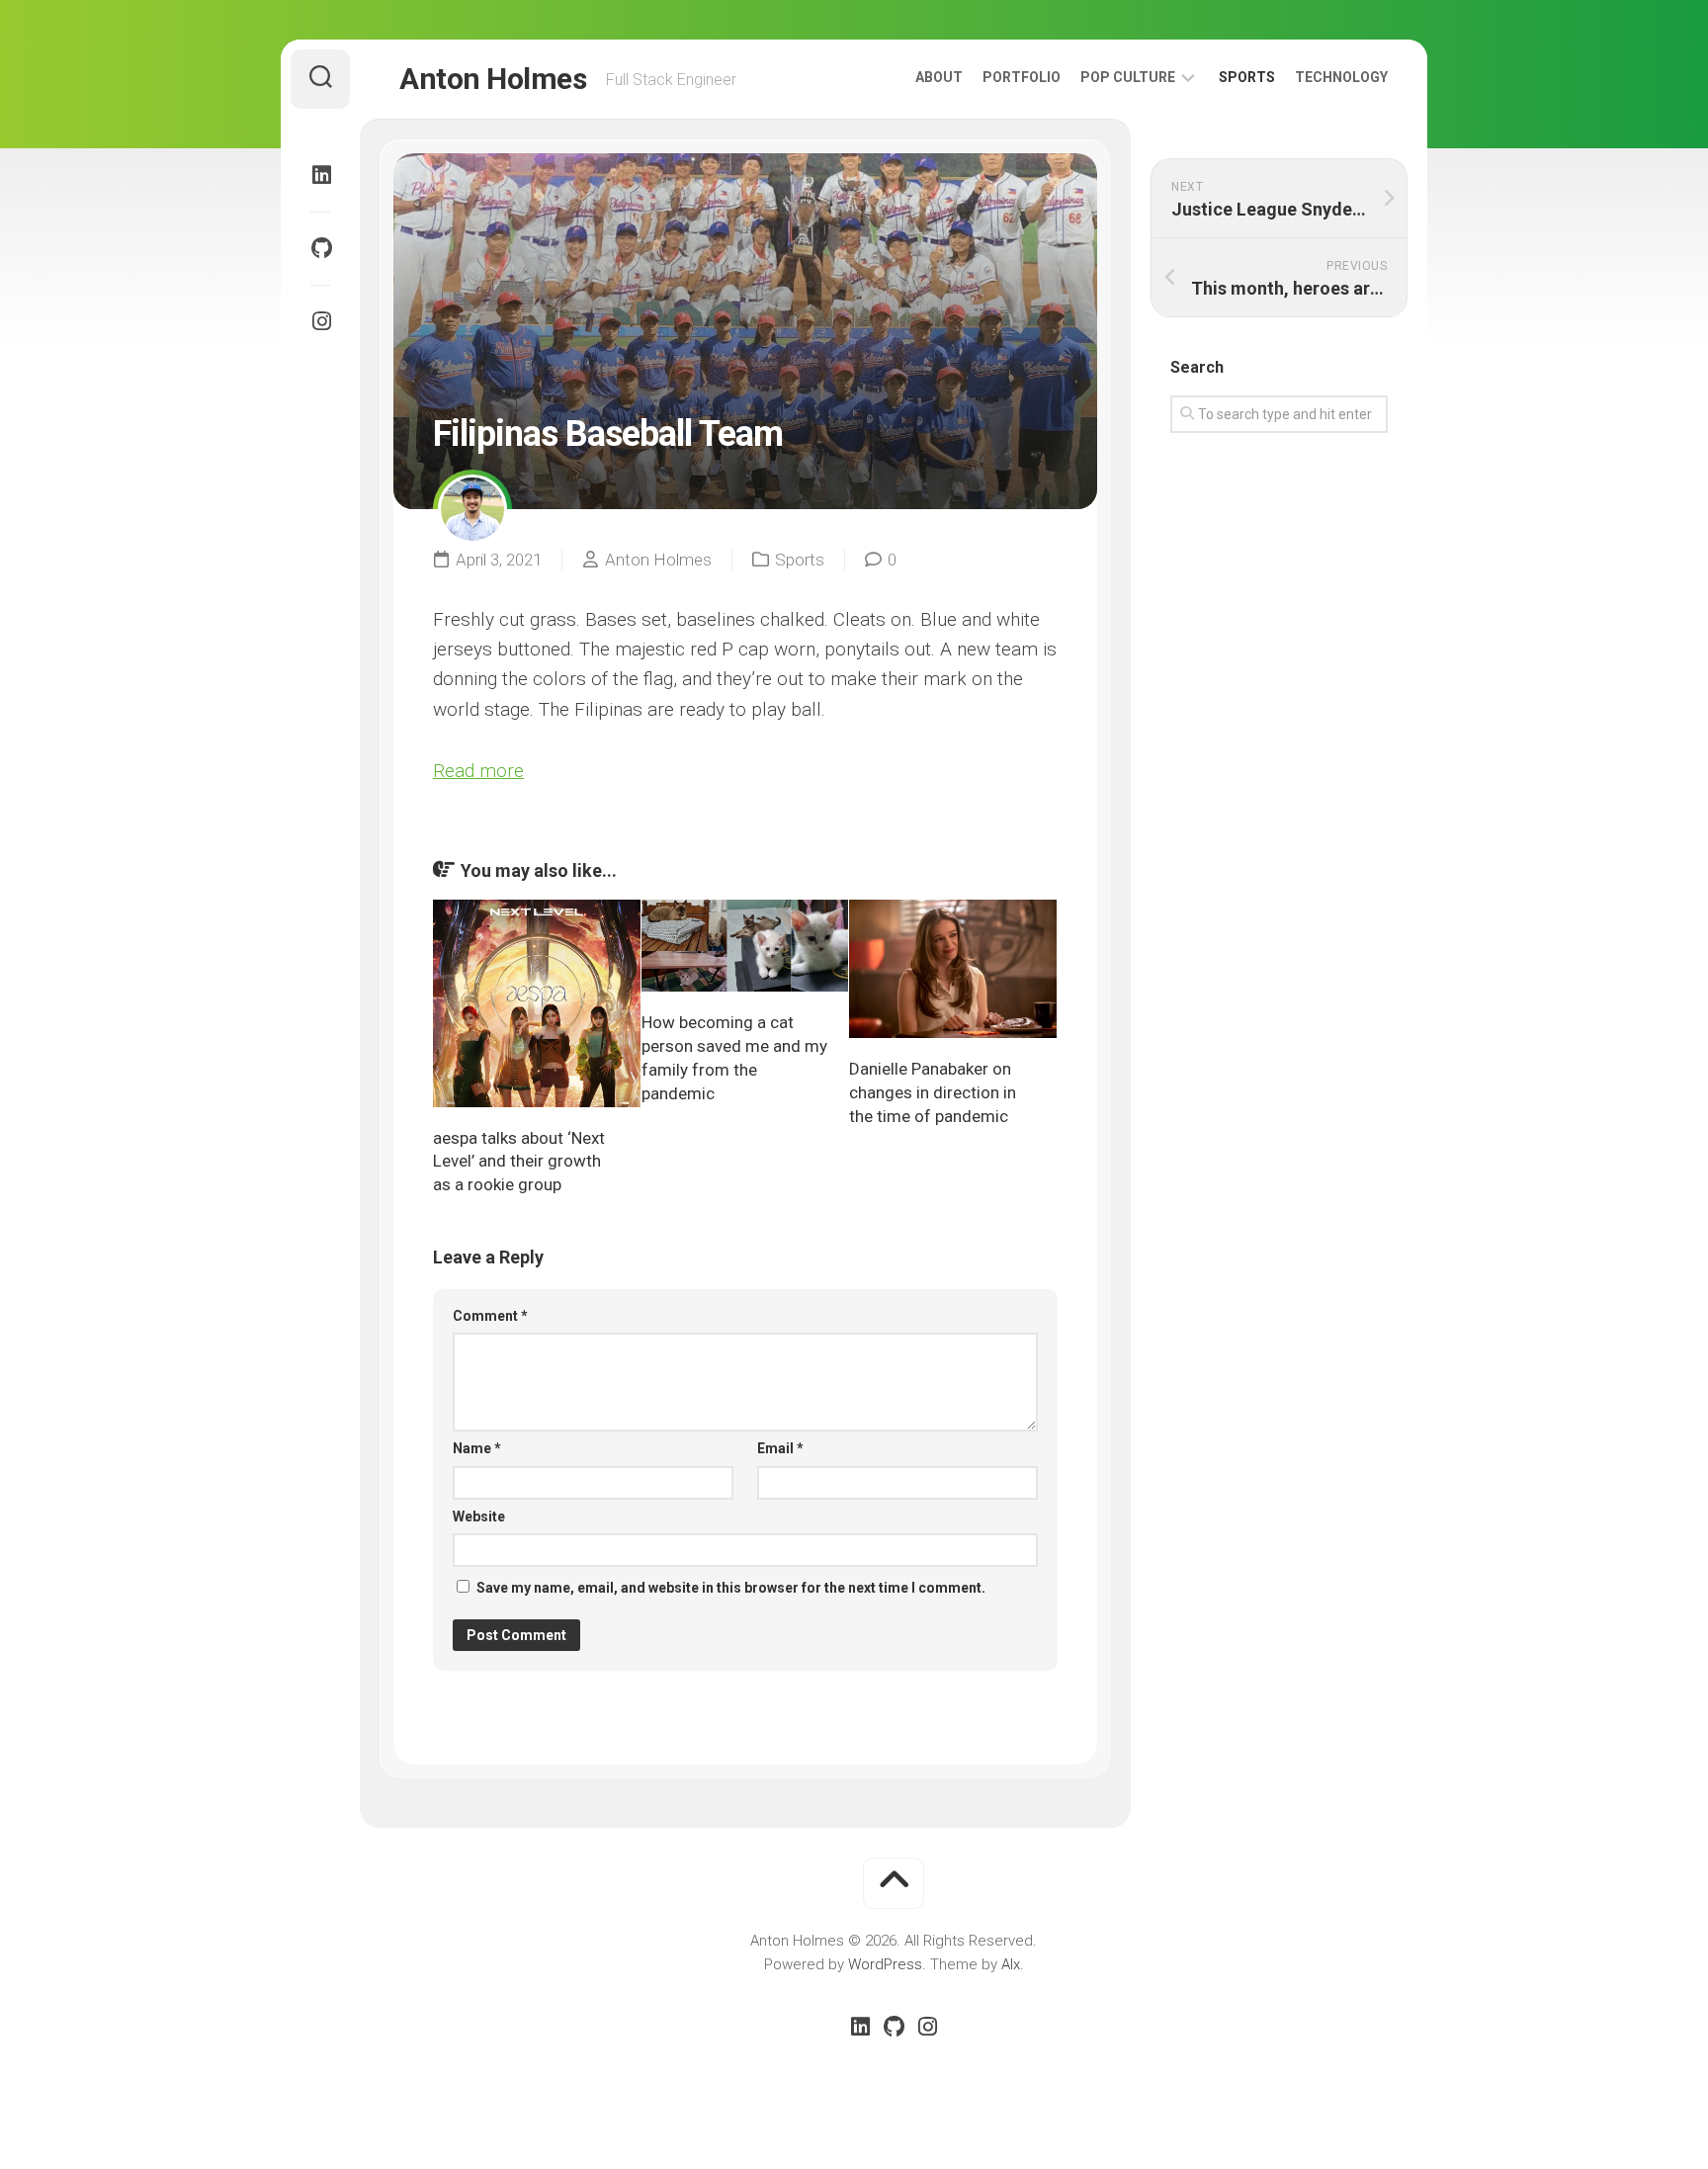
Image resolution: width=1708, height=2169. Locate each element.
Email (780, 1448)
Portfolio (1022, 77)
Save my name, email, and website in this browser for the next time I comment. (731, 1588)
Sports (1247, 77)
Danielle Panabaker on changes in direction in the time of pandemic (933, 1092)
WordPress (885, 1964)
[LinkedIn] (320, 175)
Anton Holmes (493, 79)
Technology (1341, 77)
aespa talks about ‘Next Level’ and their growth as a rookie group (519, 1162)
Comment (490, 1316)
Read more (478, 771)
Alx (1011, 1964)
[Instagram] (320, 321)
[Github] (320, 248)
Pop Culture (1128, 77)
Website (479, 1517)
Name (477, 1448)
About (939, 77)
